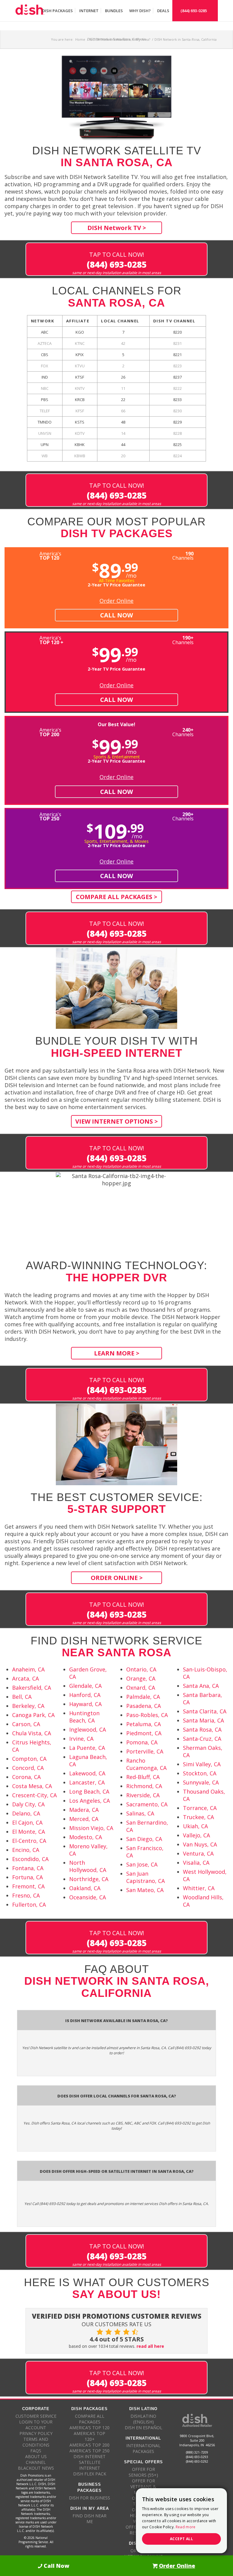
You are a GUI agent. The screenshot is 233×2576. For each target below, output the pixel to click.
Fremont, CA (28, 1886)
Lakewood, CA (87, 1773)
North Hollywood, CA (88, 1866)
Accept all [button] (181, 2539)
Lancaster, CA (87, 1782)
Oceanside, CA (88, 1897)
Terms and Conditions (36, 2442)
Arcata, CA (25, 1678)
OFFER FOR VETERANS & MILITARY (143, 2487)
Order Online (116, 601)
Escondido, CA (30, 1859)
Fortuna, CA (27, 1877)
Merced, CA (84, 1819)
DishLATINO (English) (143, 2419)
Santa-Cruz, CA (202, 1739)
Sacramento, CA (147, 1804)
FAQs (36, 2451)
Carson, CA (26, 1724)
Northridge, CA (89, 1879)
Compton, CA (29, 1759)
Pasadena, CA (144, 1706)
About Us (36, 2456)
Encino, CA (26, 1850)
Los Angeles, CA (89, 1801)
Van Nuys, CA (200, 1844)
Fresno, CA (26, 1895)
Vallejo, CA (196, 1835)
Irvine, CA (81, 1739)
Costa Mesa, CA (32, 1786)
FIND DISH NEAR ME (89, 2519)
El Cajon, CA (27, 1822)
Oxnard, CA (141, 1688)
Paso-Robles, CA (147, 1715)
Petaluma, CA (144, 1724)
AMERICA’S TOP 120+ (89, 2436)
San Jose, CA (142, 1864)
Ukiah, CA (195, 1826)
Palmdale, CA (143, 1697)
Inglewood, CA (88, 1729)
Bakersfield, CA (32, 1688)
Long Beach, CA (89, 1791)
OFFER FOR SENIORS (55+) (143, 2472)
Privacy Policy (36, 2433)
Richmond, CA (144, 1786)
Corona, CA (26, 1777)
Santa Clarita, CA (205, 1711)
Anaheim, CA (28, 1669)
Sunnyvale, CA (201, 1782)
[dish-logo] (30, 11)
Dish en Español (144, 2428)
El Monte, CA (29, 1832)
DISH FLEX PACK (90, 2474)
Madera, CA (84, 1810)
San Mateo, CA (145, 1890)
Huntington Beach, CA (84, 1717)
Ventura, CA (198, 1853)
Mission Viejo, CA (91, 1828)
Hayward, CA (85, 1704)
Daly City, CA (28, 1804)
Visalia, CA (196, 1863)
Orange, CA (141, 1678)
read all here (150, 2346)
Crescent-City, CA (34, 1795)
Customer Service (36, 2416)
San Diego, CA (144, 1839)
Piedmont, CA (144, 1733)
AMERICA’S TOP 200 (89, 2445)
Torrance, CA (200, 1808)
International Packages (143, 2448)
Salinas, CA (140, 1813)
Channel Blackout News (36, 2465)
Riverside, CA (143, 1795)
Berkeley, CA (28, 1706)
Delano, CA (26, 1813)
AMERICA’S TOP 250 (89, 2451)
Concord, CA (28, 1768)
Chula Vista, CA (32, 1733)
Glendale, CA (85, 1686)
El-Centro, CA (29, 1841)
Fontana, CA (28, 1868)
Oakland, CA (85, 1888)
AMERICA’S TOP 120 (89, 2428)
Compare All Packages (90, 2419)
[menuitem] (57, 11)
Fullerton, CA (29, 1905)
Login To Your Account (36, 2425)
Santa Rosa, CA (202, 1729)
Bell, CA (22, 1697)
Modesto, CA (86, 1837)
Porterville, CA (145, 1751)
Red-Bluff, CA (143, 1777)
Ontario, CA (141, 1669)
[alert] (181, 2521)
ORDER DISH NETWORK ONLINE (143, 2554)
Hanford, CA (85, 1695)
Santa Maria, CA (203, 1720)
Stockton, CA (200, 1773)
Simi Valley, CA (202, 1764)
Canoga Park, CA (33, 1715)
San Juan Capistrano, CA (145, 1877)
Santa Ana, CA (201, 1686)
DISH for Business (89, 2498)
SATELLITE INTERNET (90, 2465)
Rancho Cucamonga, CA (146, 1764)
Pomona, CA (142, 1742)
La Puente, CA (87, 1748)
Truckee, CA (198, 1817)
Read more (186, 2527)
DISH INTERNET (89, 2456)
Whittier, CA (199, 1888)
